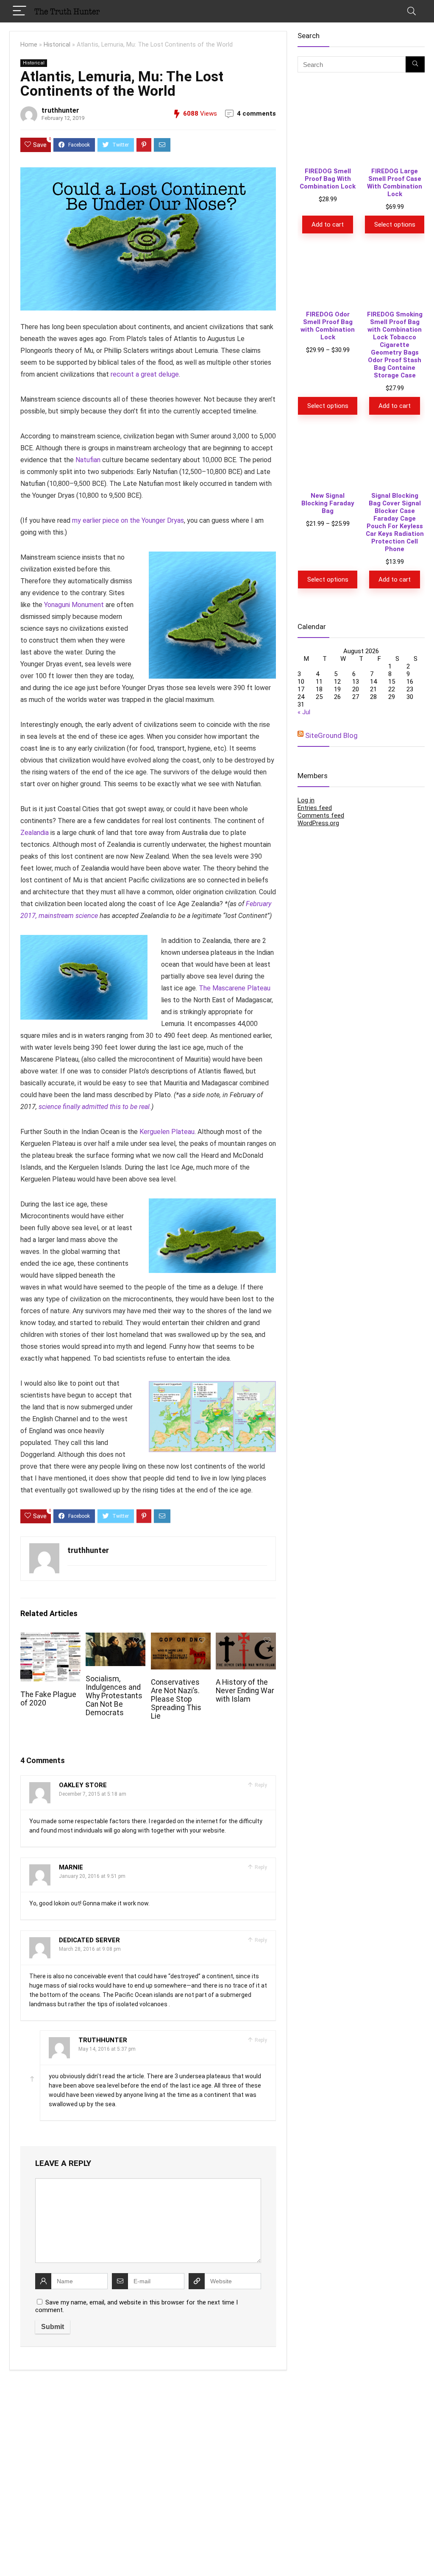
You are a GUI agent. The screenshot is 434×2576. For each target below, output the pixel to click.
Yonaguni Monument (74, 605)
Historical (57, 45)
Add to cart (328, 792)
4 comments (256, 114)
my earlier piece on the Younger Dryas (128, 520)
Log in (306, 1368)
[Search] (412, 11)
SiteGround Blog (331, 1303)
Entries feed (315, 1375)
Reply (260, 1785)
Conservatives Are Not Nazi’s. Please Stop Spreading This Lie (176, 1699)
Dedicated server (89, 1940)
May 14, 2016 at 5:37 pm (107, 2049)
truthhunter (60, 110)
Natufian (88, 460)
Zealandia (35, 833)
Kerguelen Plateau (167, 1132)
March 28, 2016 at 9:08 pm (90, 1949)
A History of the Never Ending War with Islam (245, 1691)
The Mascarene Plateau (235, 988)
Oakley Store (83, 1785)
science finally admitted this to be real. (95, 1107)
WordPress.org (318, 1391)
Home (29, 45)
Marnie (71, 1867)
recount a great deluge (145, 374)
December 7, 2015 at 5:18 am (93, 1794)
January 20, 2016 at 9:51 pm (92, 1876)
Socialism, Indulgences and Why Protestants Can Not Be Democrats (114, 1696)
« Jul (304, 1280)
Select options (395, 792)
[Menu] (19, 11)
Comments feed (321, 1383)
